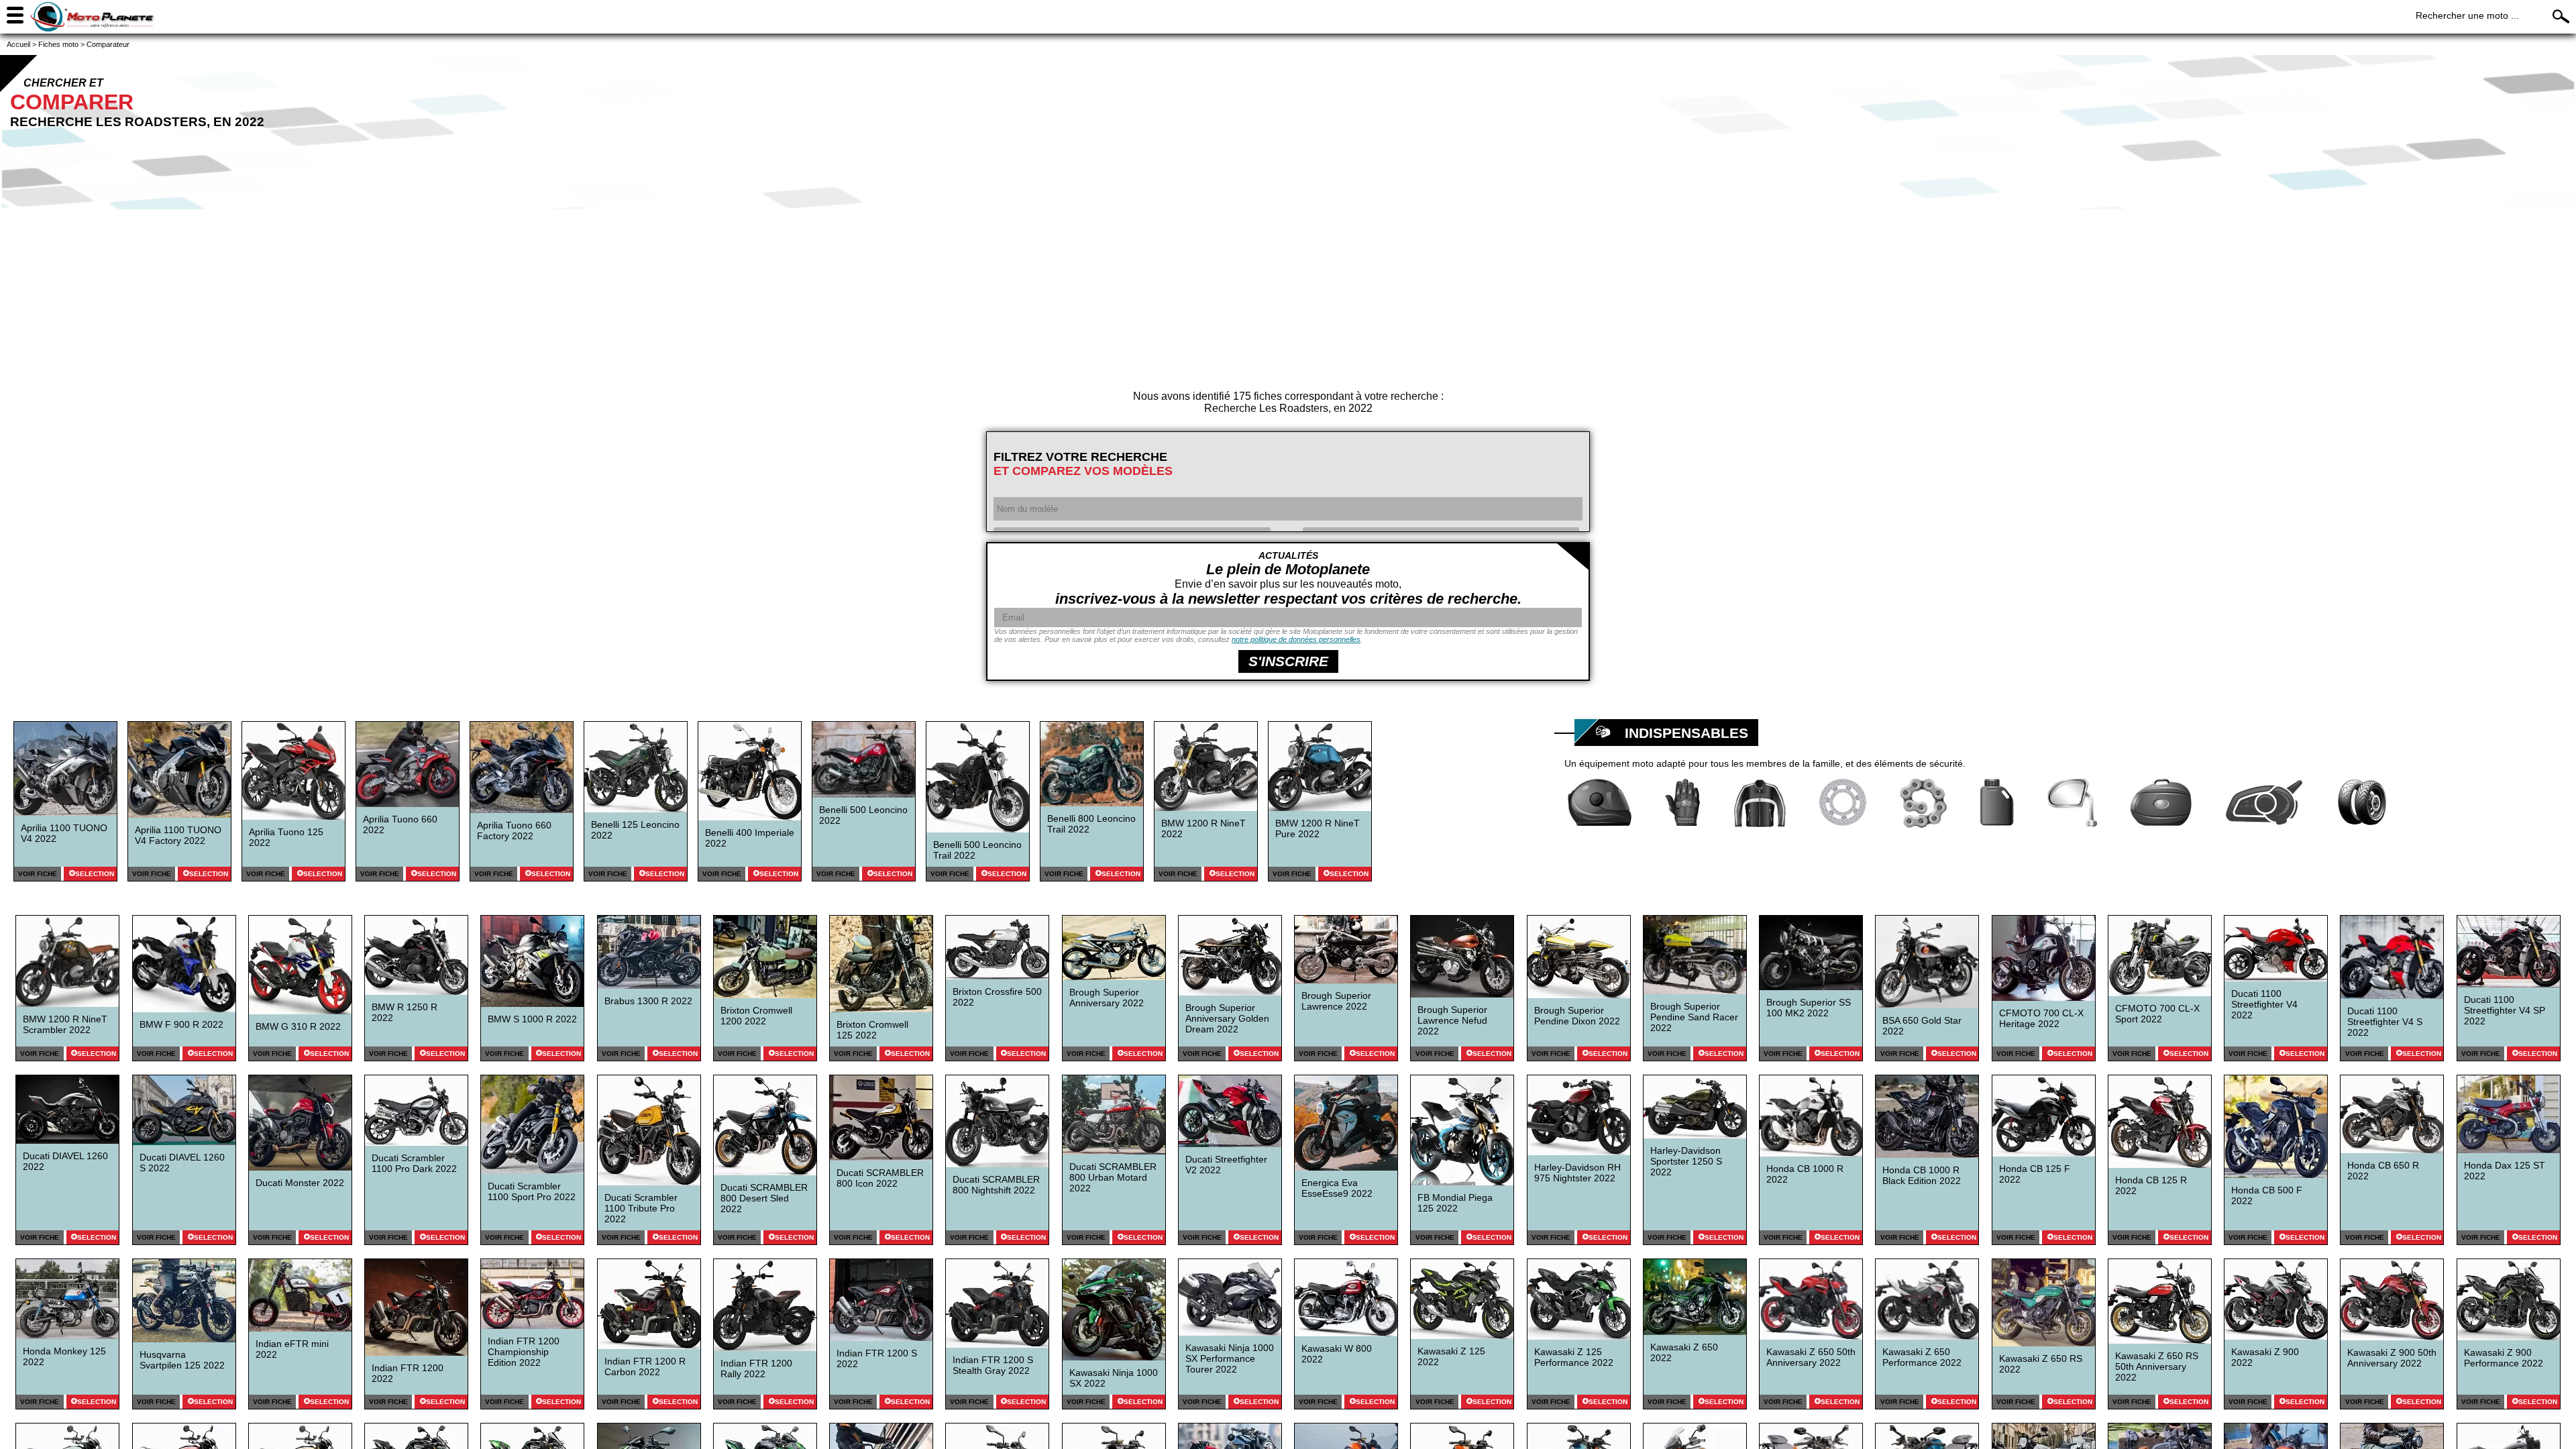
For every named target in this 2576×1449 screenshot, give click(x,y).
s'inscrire (1288, 661)
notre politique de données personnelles (1296, 639)
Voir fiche (38, 874)
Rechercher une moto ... (2467, 15)
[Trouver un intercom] (2264, 802)
